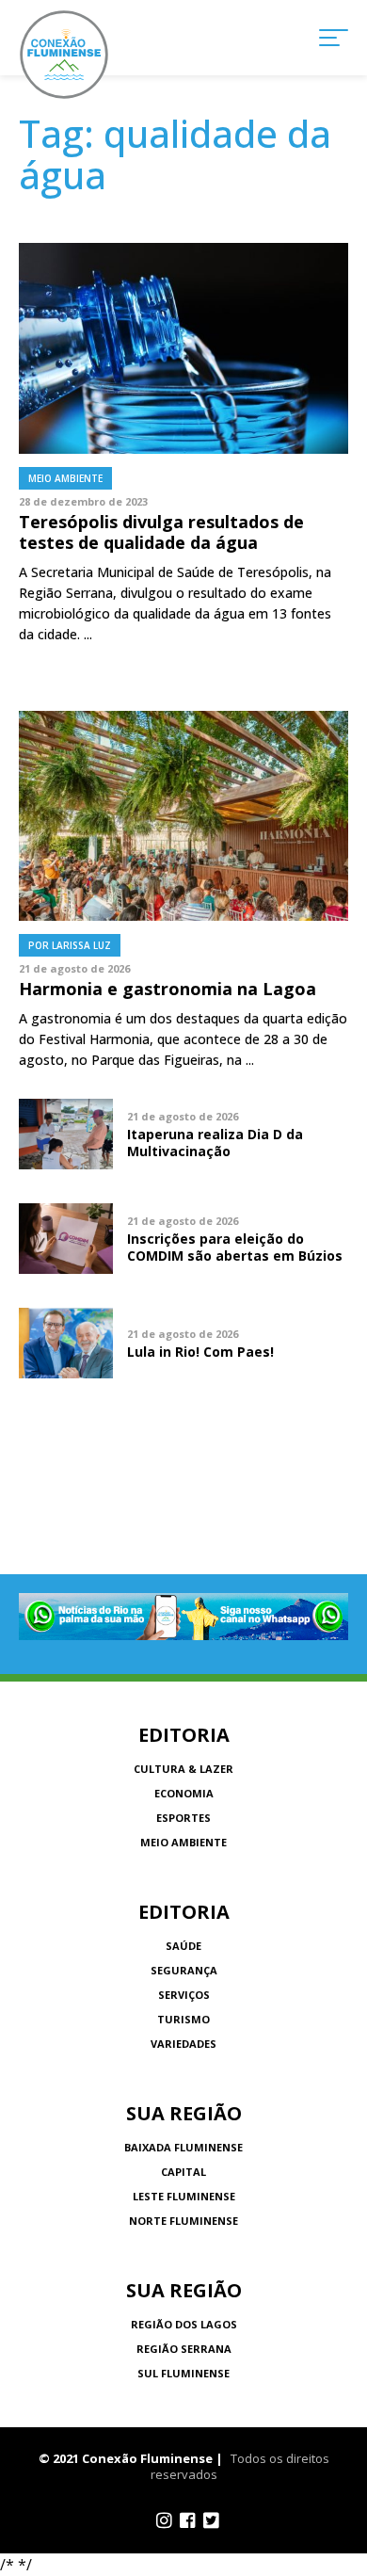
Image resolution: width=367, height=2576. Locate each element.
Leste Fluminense (184, 2196)
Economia (184, 1793)
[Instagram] (164, 2520)
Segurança (184, 1970)
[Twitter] (211, 2520)
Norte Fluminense (183, 2221)
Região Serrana (184, 2349)
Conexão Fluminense (64, 55)
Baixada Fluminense (183, 2147)
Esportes (183, 1818)
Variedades (183, 2044)
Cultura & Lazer (183, 1769)
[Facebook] (188, 2520)
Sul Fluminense (183, 2373)
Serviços (184, 1995)
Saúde (183, 1946)
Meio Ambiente (183, 1842)
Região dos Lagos (184, 2324)
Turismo (183, 2019)
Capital (183, 2172)
